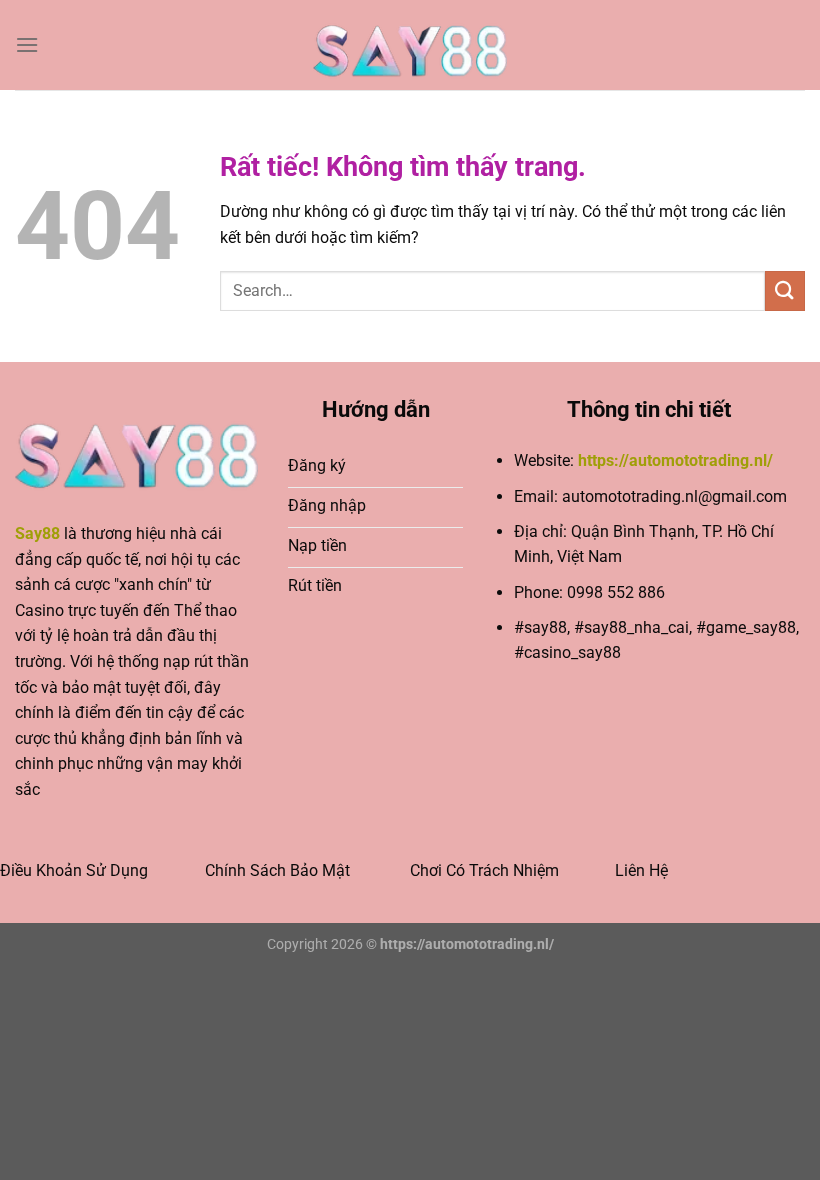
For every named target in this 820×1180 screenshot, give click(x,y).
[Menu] (27, 44)
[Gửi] (785, 290)
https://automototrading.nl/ (675, 460)
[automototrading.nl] (410, 45)
